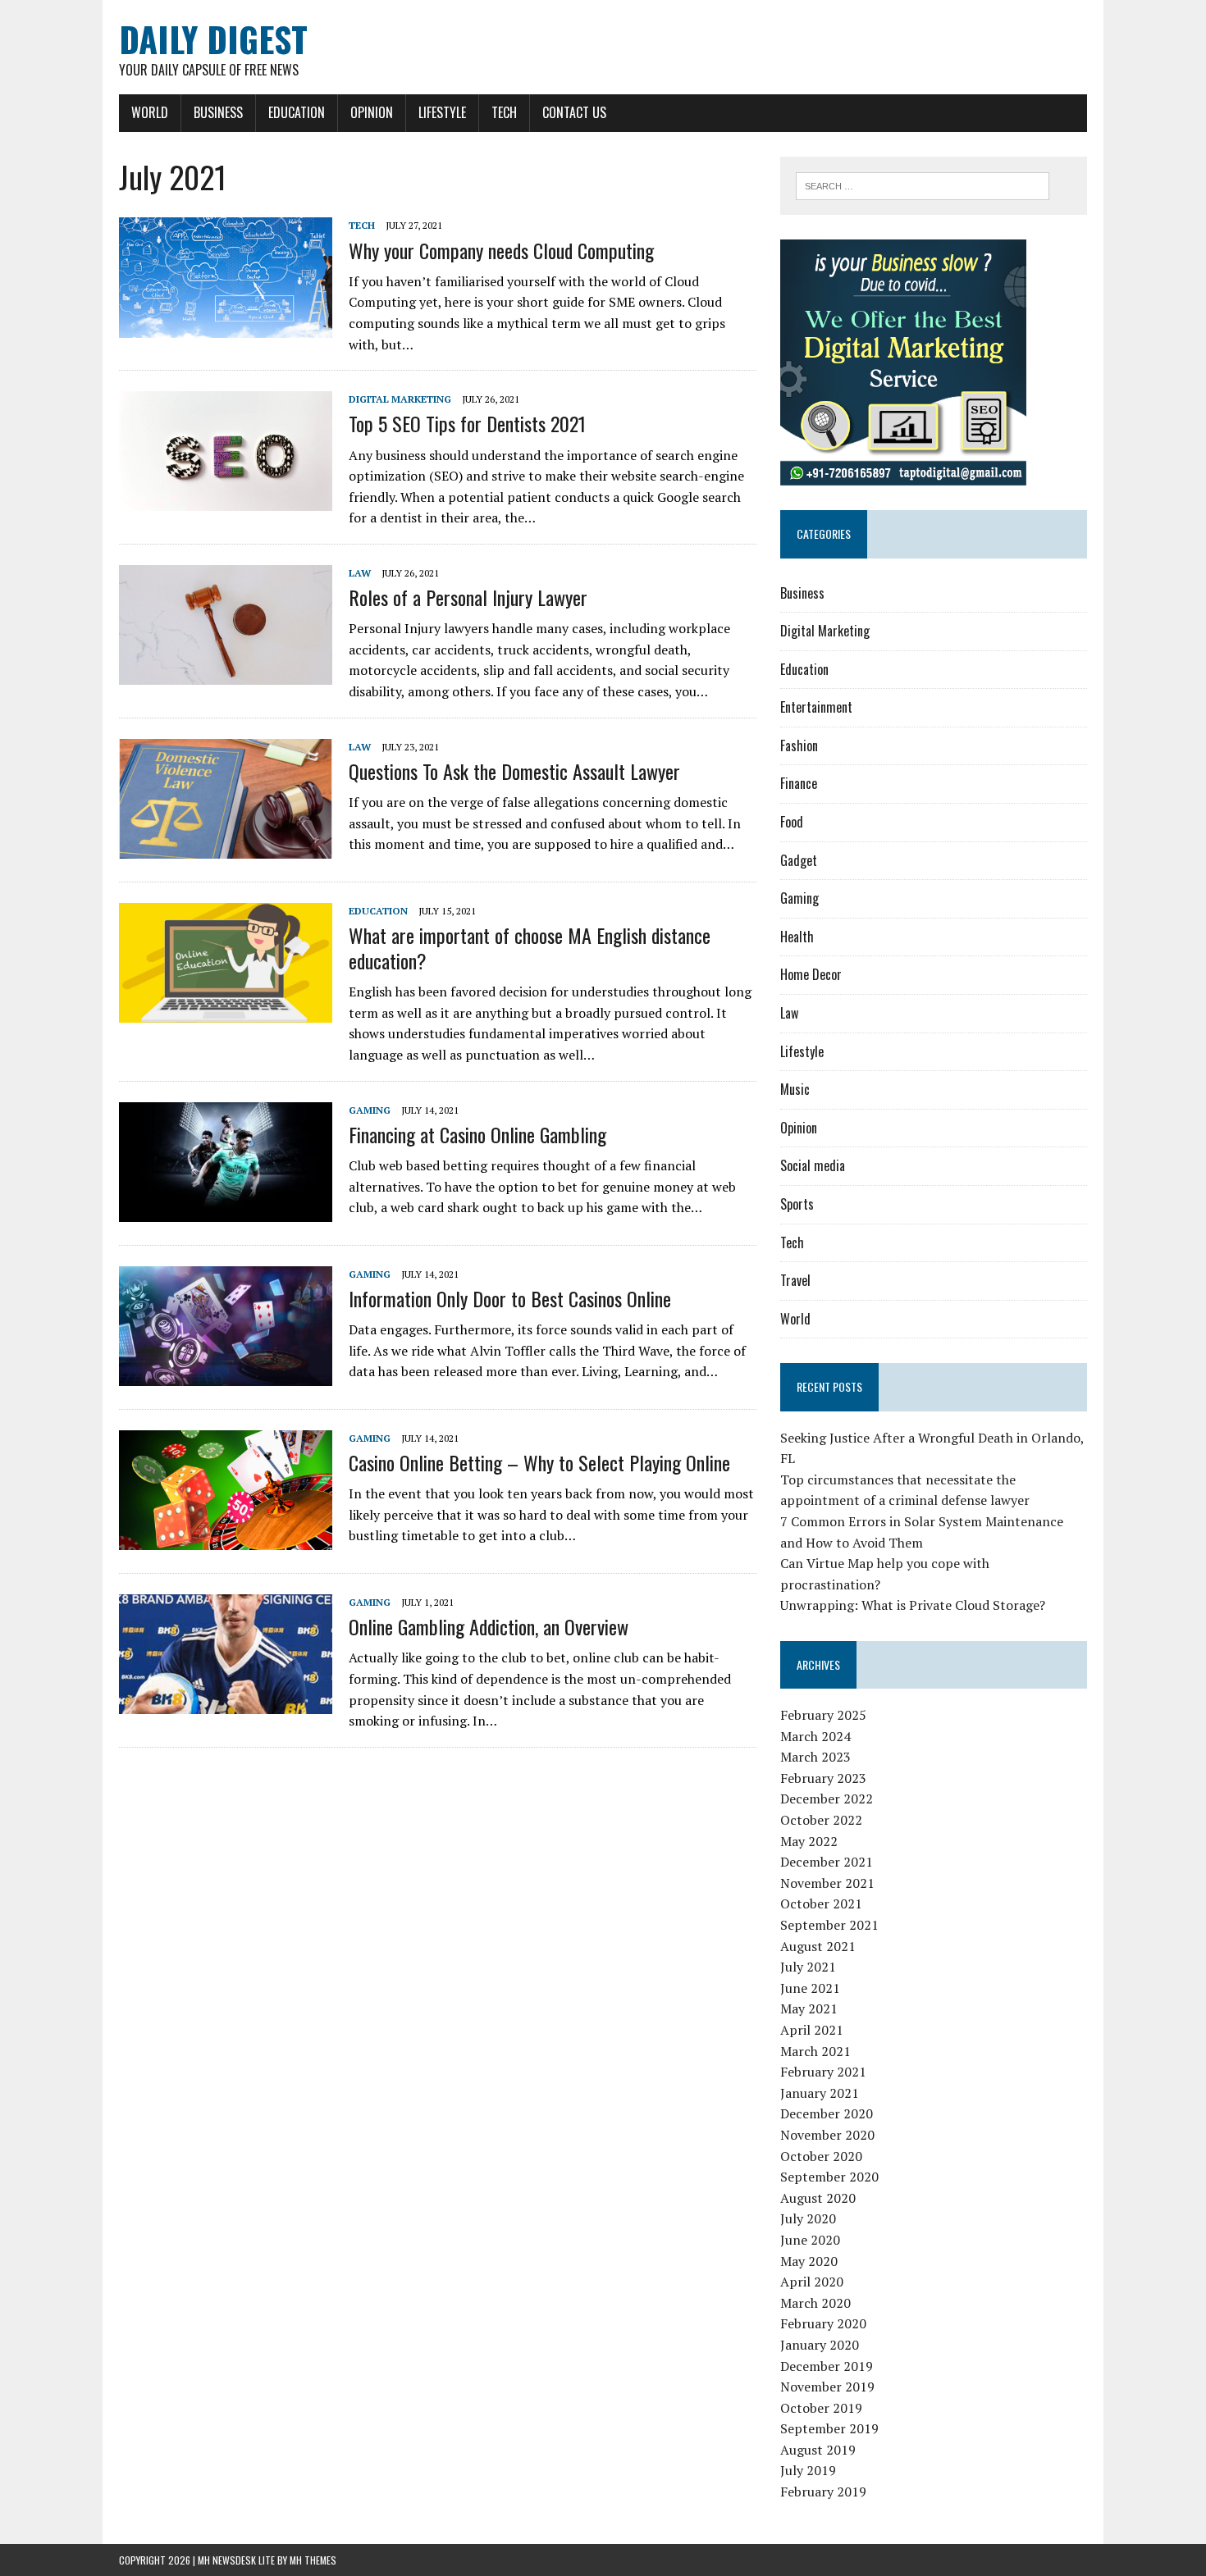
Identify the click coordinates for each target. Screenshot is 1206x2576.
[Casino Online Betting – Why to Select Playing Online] (226, 1539)
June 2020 (810, 2240)
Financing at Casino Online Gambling (477, 1134)
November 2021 (827, 1883)
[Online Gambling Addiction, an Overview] (226, 1703)
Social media (813, 1165)
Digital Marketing (400, 399)
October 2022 (821, 1820)
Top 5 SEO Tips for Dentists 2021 (467, 423)
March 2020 (815, 2303)
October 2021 (821, 1904)
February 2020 (823, 2323)
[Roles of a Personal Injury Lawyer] (226, 674)
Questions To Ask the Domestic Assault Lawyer (514, 771)
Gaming (370, 1110)
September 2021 (829, 1925)
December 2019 (827, 2366)
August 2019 (818, 2450)
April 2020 (812, 2282)
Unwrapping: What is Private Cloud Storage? (913, 1605)
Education (297, 112)
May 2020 (809, 2261)
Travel (795, 1280)
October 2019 (821, 2408)
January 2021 (820, 2093)
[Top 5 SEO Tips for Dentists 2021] (226, 500)
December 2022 (827, 1799)
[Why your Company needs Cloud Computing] (226, 326)
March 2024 (815, 1736)
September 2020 (829, 2177)
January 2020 (820, 2345)
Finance (799, 783)
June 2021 (810, 1988)
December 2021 (827, 1862)
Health (797, 937)
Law (360, 573)
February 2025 (823, 1715)
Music (795, 1089)
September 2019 (829, 2428)
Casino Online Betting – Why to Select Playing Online (539, 1462)
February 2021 (823, 2072)
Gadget (799, 860)
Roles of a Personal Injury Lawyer (468, 597)
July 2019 (808, 2470)
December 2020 (827, 2113)
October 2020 (821, 2156)
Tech (504, 112)
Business (218, 112)
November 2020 (827, 2135)
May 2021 (809, 2008)
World (150, 112)
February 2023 (823, 1778)
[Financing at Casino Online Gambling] (226, 1210)
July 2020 (808, 2218)
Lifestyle (442, 112)
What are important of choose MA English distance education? (530, 948)
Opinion (372, 112)
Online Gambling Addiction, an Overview (489, 1626)
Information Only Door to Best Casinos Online (510, 1298)
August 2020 (818, 2198)
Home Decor (811, 974)
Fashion (799, 745)
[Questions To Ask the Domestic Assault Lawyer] (226, 847)
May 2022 (809, 1841)
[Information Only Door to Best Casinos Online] (226, 1375)
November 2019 (827, 2387)
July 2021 (808, 1967)
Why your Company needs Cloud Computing (501, 250)
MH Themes (313, 2560)
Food (792, 822)
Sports (797, 1204)
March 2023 (815, 1757)
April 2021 (812, 2030)
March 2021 (815, 2051)
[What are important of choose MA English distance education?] (226, 1011)
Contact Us (574, 112)
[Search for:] (923, 185)
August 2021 (818, 1946)
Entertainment (816, 707)
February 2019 (823, 2492)
